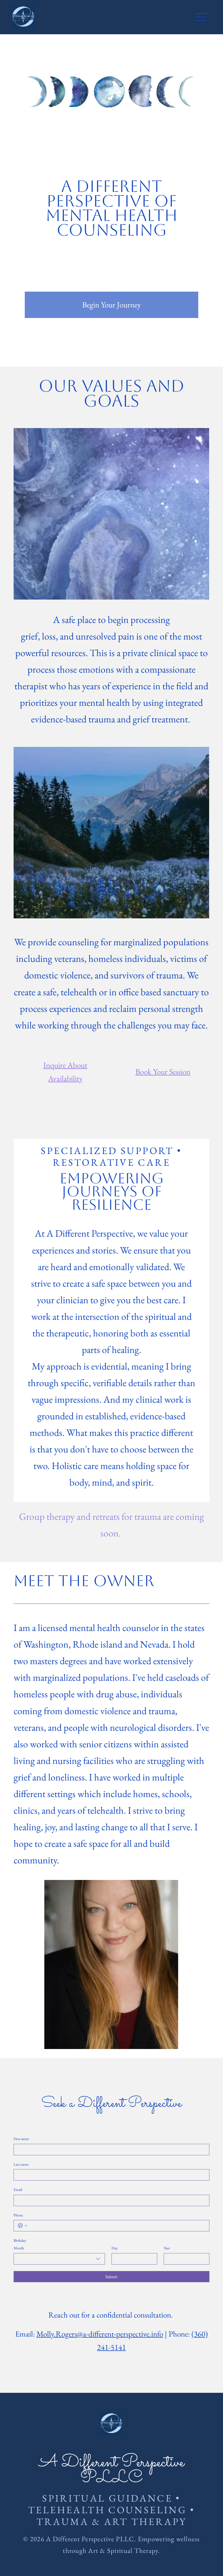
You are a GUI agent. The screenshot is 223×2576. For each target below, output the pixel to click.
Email (18, 2190)
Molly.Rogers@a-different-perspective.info (100, 2334)
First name (21, 2139)
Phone (18, 2215)
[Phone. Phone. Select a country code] (23, 2226)
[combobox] (59, 2259)
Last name (21, 2164)
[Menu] (201, 17)
